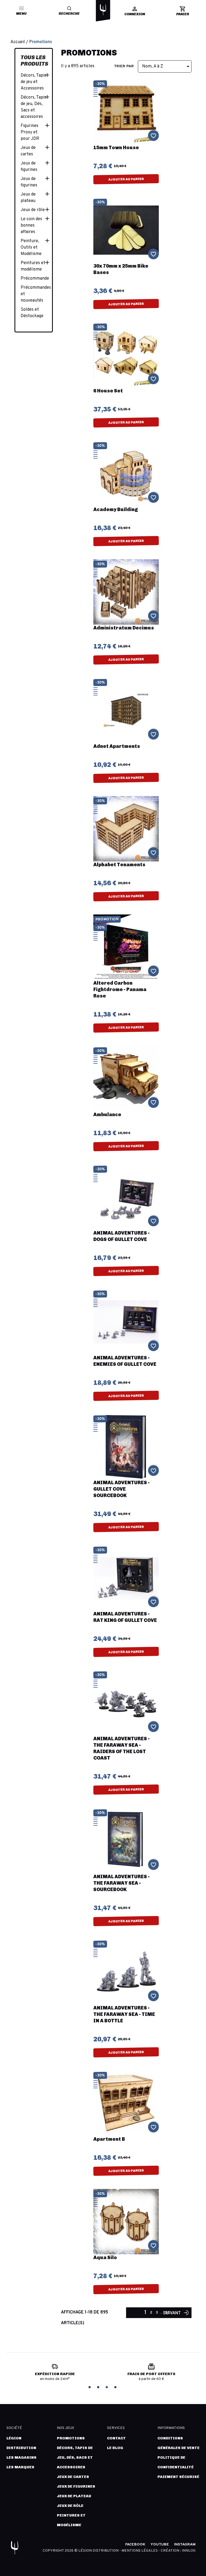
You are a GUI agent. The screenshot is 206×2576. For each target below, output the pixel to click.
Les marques (20, 2467)
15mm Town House (116, 148)
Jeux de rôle (33, 210)
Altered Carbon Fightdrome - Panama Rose (120, 989)
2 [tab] (99, 2387)
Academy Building (116, 509)
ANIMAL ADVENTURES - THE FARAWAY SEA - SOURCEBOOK (122, 1883)
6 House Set (108, 391)
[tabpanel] (58, 2374)
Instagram (185, 2545)
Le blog (115, 2448)
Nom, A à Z (167, 66)
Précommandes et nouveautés (34, 294)
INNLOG (189, 2551)
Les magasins (21, 2457)
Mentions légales (140, 2551)
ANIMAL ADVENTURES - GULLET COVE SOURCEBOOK (122, 1489)
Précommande (34, 279)
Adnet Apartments (117, 746)
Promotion (107, 920)
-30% (100, 84)
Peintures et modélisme (33, 266)
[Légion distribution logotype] (103, 10)
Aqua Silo (105, 2258)
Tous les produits (34, 61)
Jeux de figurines (29, 167)
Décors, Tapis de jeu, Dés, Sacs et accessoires (33, 107)
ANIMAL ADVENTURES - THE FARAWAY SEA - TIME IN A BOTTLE (124, 2014)
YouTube (160, 2545)
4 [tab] (116, 2387)
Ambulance (107, 1115)
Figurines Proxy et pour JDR (30, 132)
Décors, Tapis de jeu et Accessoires (33, 82)
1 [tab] (90, 2387)
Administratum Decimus (124, 628)
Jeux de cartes (28, 151)
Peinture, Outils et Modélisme (31, 248)
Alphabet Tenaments (119, 865)
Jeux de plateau (28, 198)
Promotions (71, 2438)
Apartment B (109, 2139)
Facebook (135, 2545)
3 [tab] (107, 2387)
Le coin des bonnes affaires (31, 226)
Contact (116, 2438)
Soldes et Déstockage (32, 313)
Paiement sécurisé (178, 2477)
